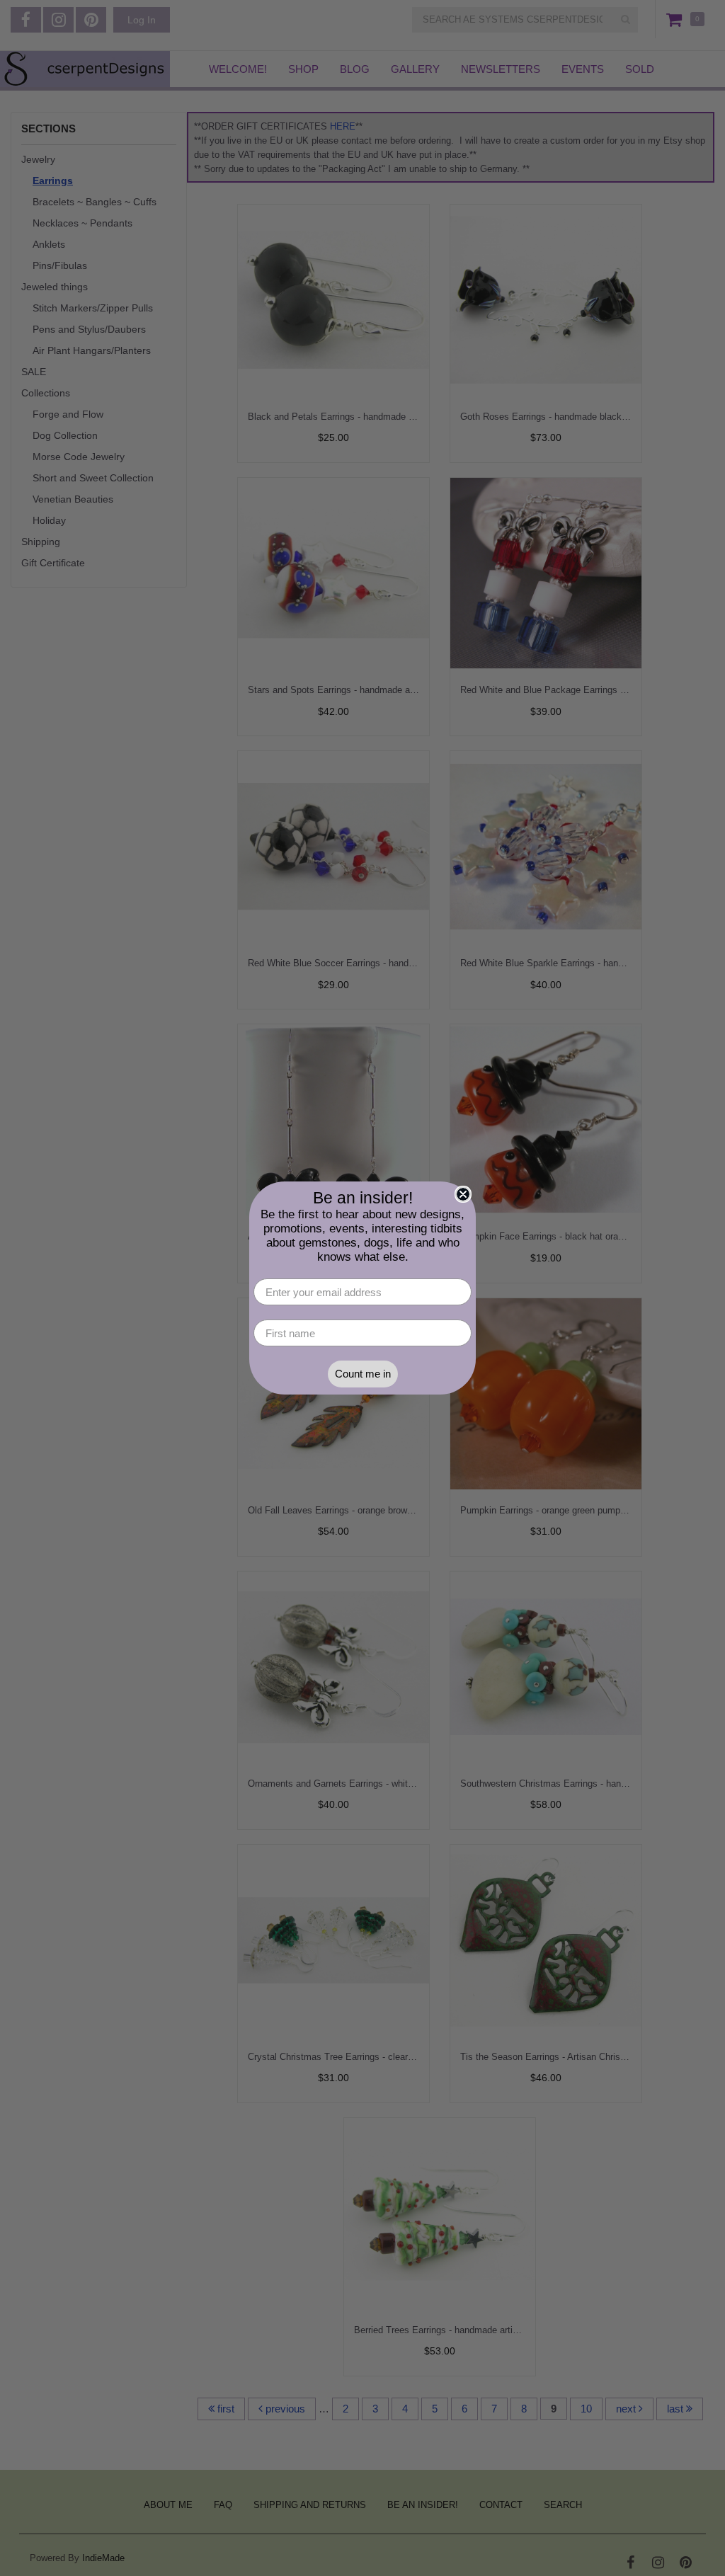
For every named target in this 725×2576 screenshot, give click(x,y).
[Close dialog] (463, 1194)
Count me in (363, 1374)
